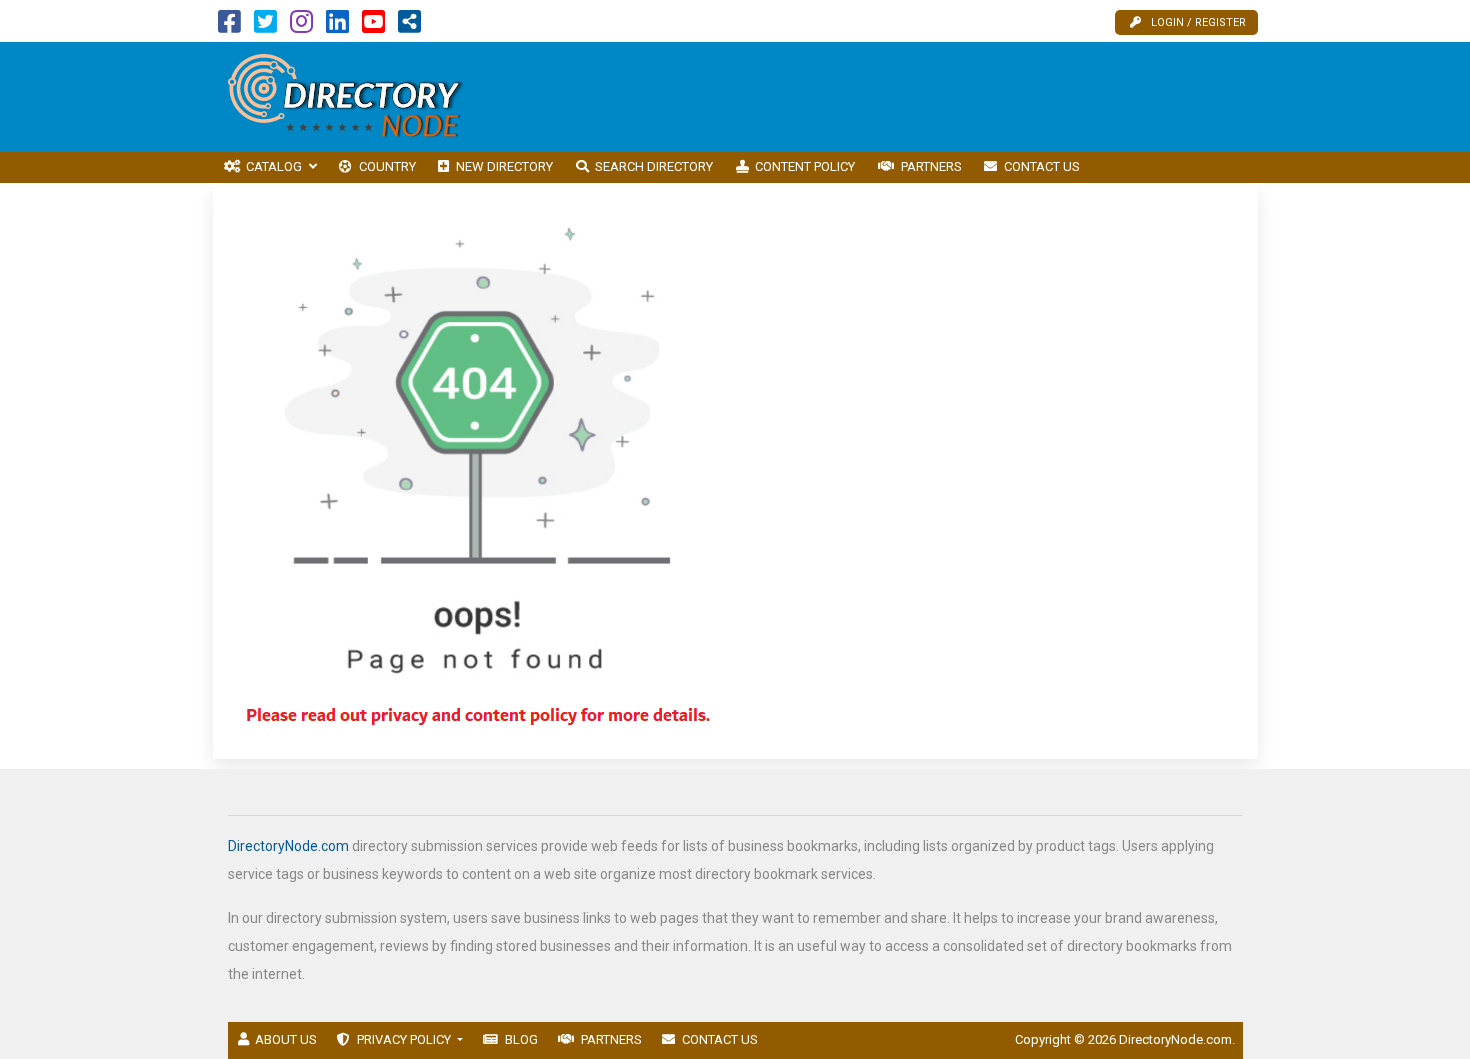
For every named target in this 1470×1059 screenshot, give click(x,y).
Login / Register (1198, 22)
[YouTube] (373, 26)
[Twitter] (265, 26)
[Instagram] (301, 26)
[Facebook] (229, 26)
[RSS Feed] (409, 26)
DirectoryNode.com (288, 846)
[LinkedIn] (337, 26)
